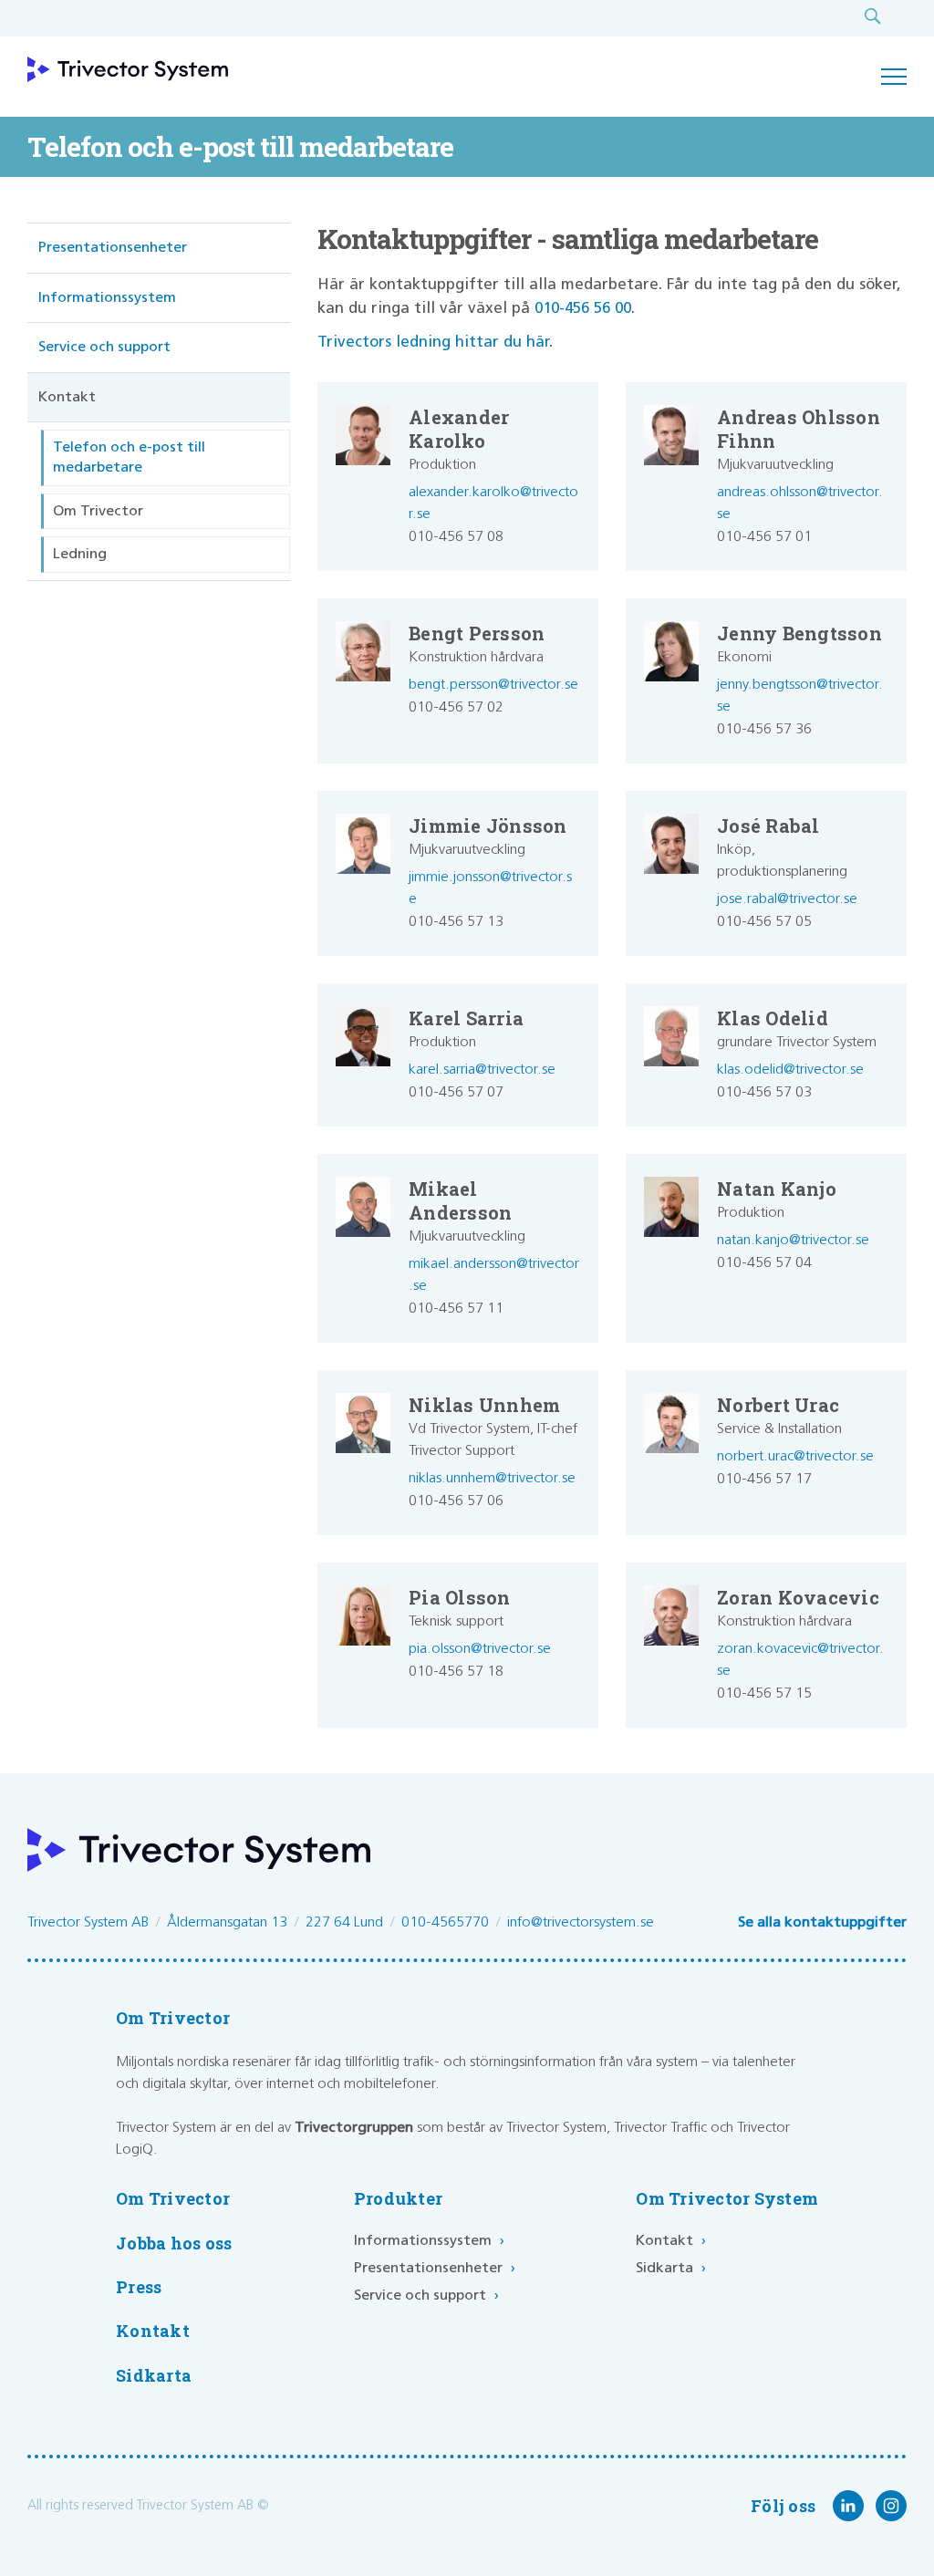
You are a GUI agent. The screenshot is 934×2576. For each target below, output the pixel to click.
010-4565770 (445, 1922)
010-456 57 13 (456, 922)
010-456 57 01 (764, 537)
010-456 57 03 (764, 1092)
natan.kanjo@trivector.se (793, 1240)
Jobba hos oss (174, 2244)
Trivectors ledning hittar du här (433, 343)
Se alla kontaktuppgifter (822, 1922)
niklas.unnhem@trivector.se (492, 1478)
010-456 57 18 (456, 1672)
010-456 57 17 (764, 1479)
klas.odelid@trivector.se (790, 1070)
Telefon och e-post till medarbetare (129, 457)
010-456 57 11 (456, 1309)
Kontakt (67, 397)
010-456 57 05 (764, 922)
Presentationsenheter (113, 248)
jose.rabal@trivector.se (787, 899)
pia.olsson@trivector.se (480, 1649)
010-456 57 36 (764, 729)
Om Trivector (98, 511)
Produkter (398, 2199)
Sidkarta (154, 2376)
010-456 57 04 (764, 1263)
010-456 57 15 (764, 1693)
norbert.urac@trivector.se (795, 1456)
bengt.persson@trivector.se (493, 685)
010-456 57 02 (456, 707)
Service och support (104, 347)
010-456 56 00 (583, 309)
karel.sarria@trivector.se (482, 1070)
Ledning (80, 554)
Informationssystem (107, 298)
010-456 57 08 (456, 537)
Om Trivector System (727, 2199)
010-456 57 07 (456, 1092)
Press (139, 2287)
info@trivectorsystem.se (581, 1922)
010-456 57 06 (456, 1501)
